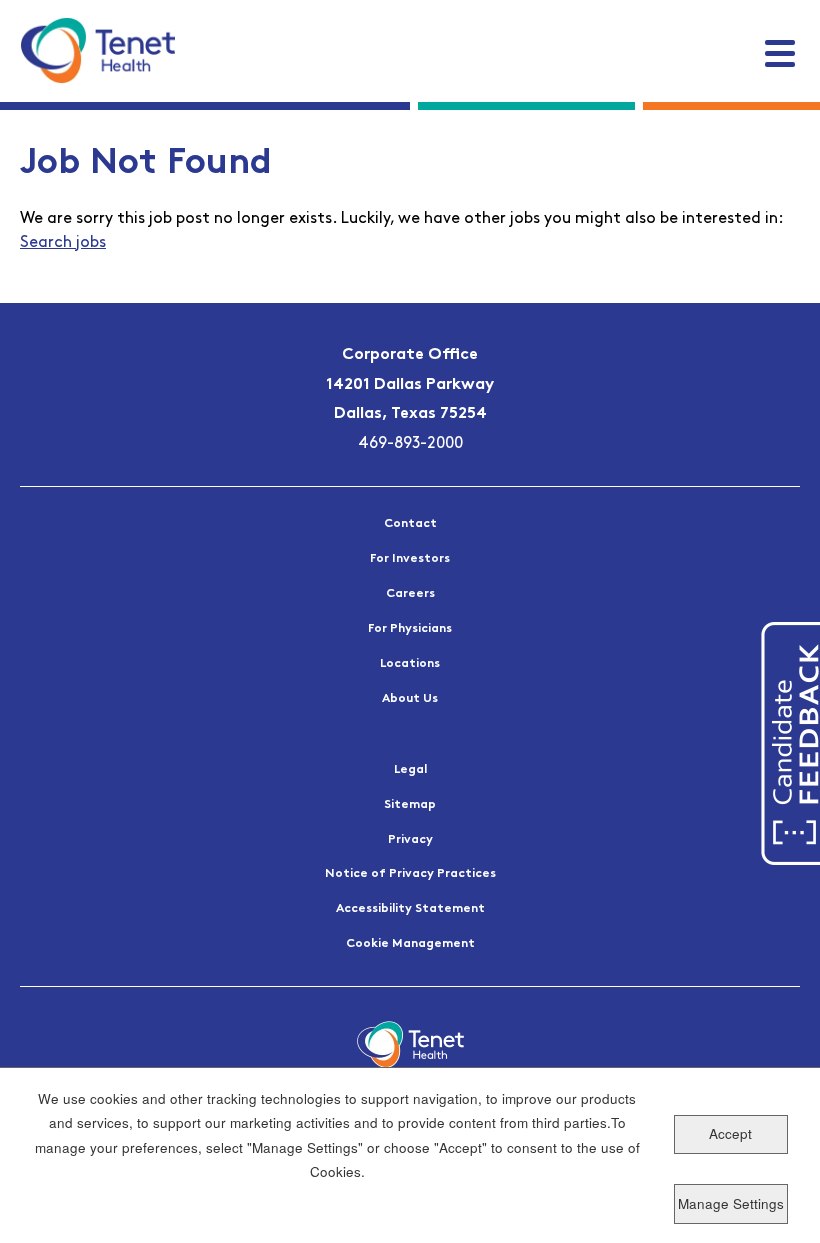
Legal (410, 770)
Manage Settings (731, 1203)
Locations (410, 664)
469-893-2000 (410, 444)
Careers (410, 594)
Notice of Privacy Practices (410, 874)
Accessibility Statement (410, 909)
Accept (730, 1133)
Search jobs (63, 243)
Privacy (410, 840)
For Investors (410, 559)
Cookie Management (410, 944)
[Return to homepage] (97, 50)
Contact (410, 524)
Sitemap (410, 805)
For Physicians (410, 629)
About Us (410, 699)
